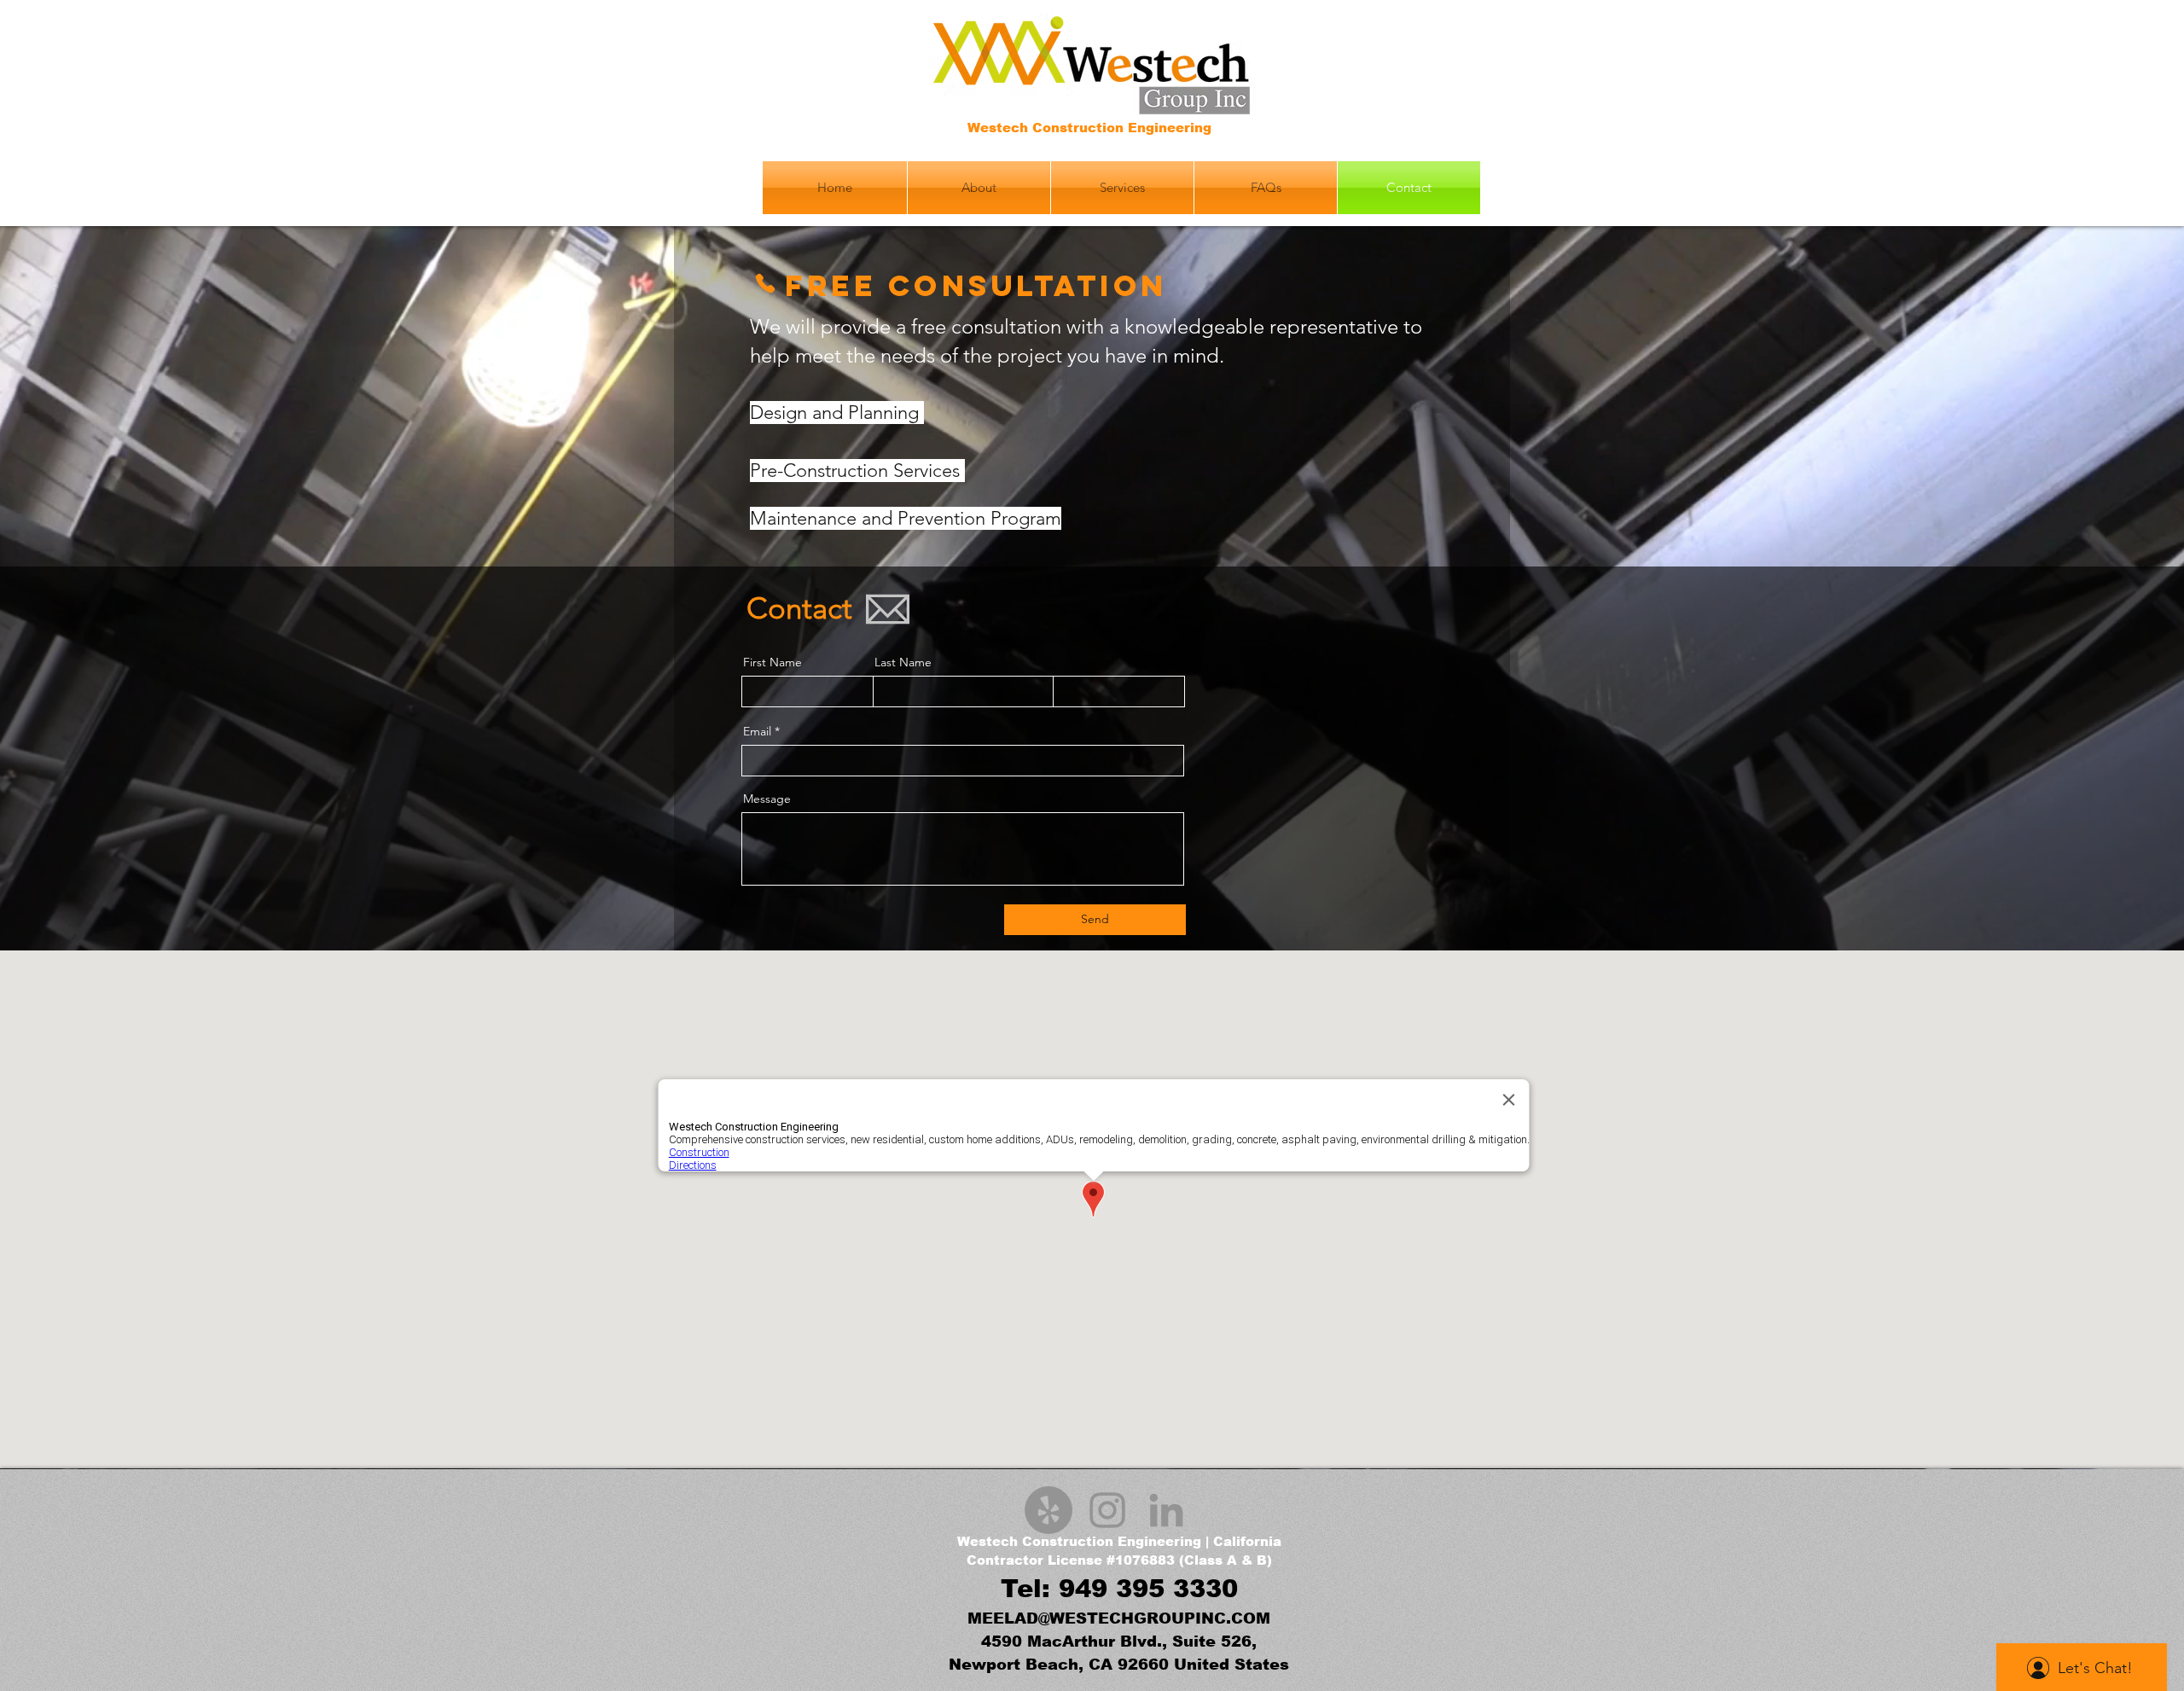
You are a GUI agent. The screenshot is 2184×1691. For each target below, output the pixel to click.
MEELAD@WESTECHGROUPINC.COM (1119, 1618)
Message (767, 799)
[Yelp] (1048, 1510)
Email (757, 731)
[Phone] (765, 283)
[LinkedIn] (1166, 1510)
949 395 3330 (1148, 1589)
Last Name (903, 662)
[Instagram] (1107, 1510)
